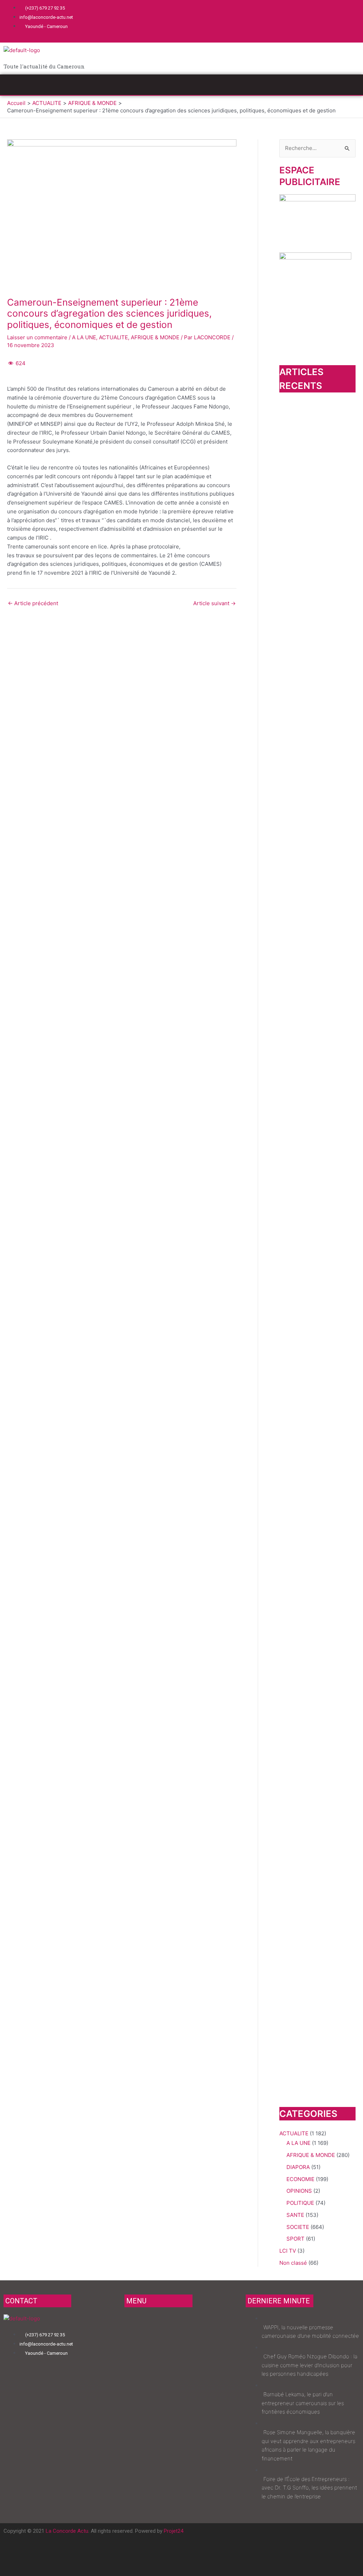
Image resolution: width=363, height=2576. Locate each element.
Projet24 (174, 2531)
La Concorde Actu (67, 2531)
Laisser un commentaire (37, 337)
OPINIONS (299, 2191)
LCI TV (288, 2251)
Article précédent (33, 603)
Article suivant (214, 603)
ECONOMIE (300, 2179)
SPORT (295, 2239)
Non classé (293, 2263)
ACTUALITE (113, 337)
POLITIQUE (300, 2203)
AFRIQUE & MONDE (155, 337)
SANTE (295, 2215)
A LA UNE (84, 337)
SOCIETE (298, 2227)
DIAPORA (298, 2167)
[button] (181, 85)
